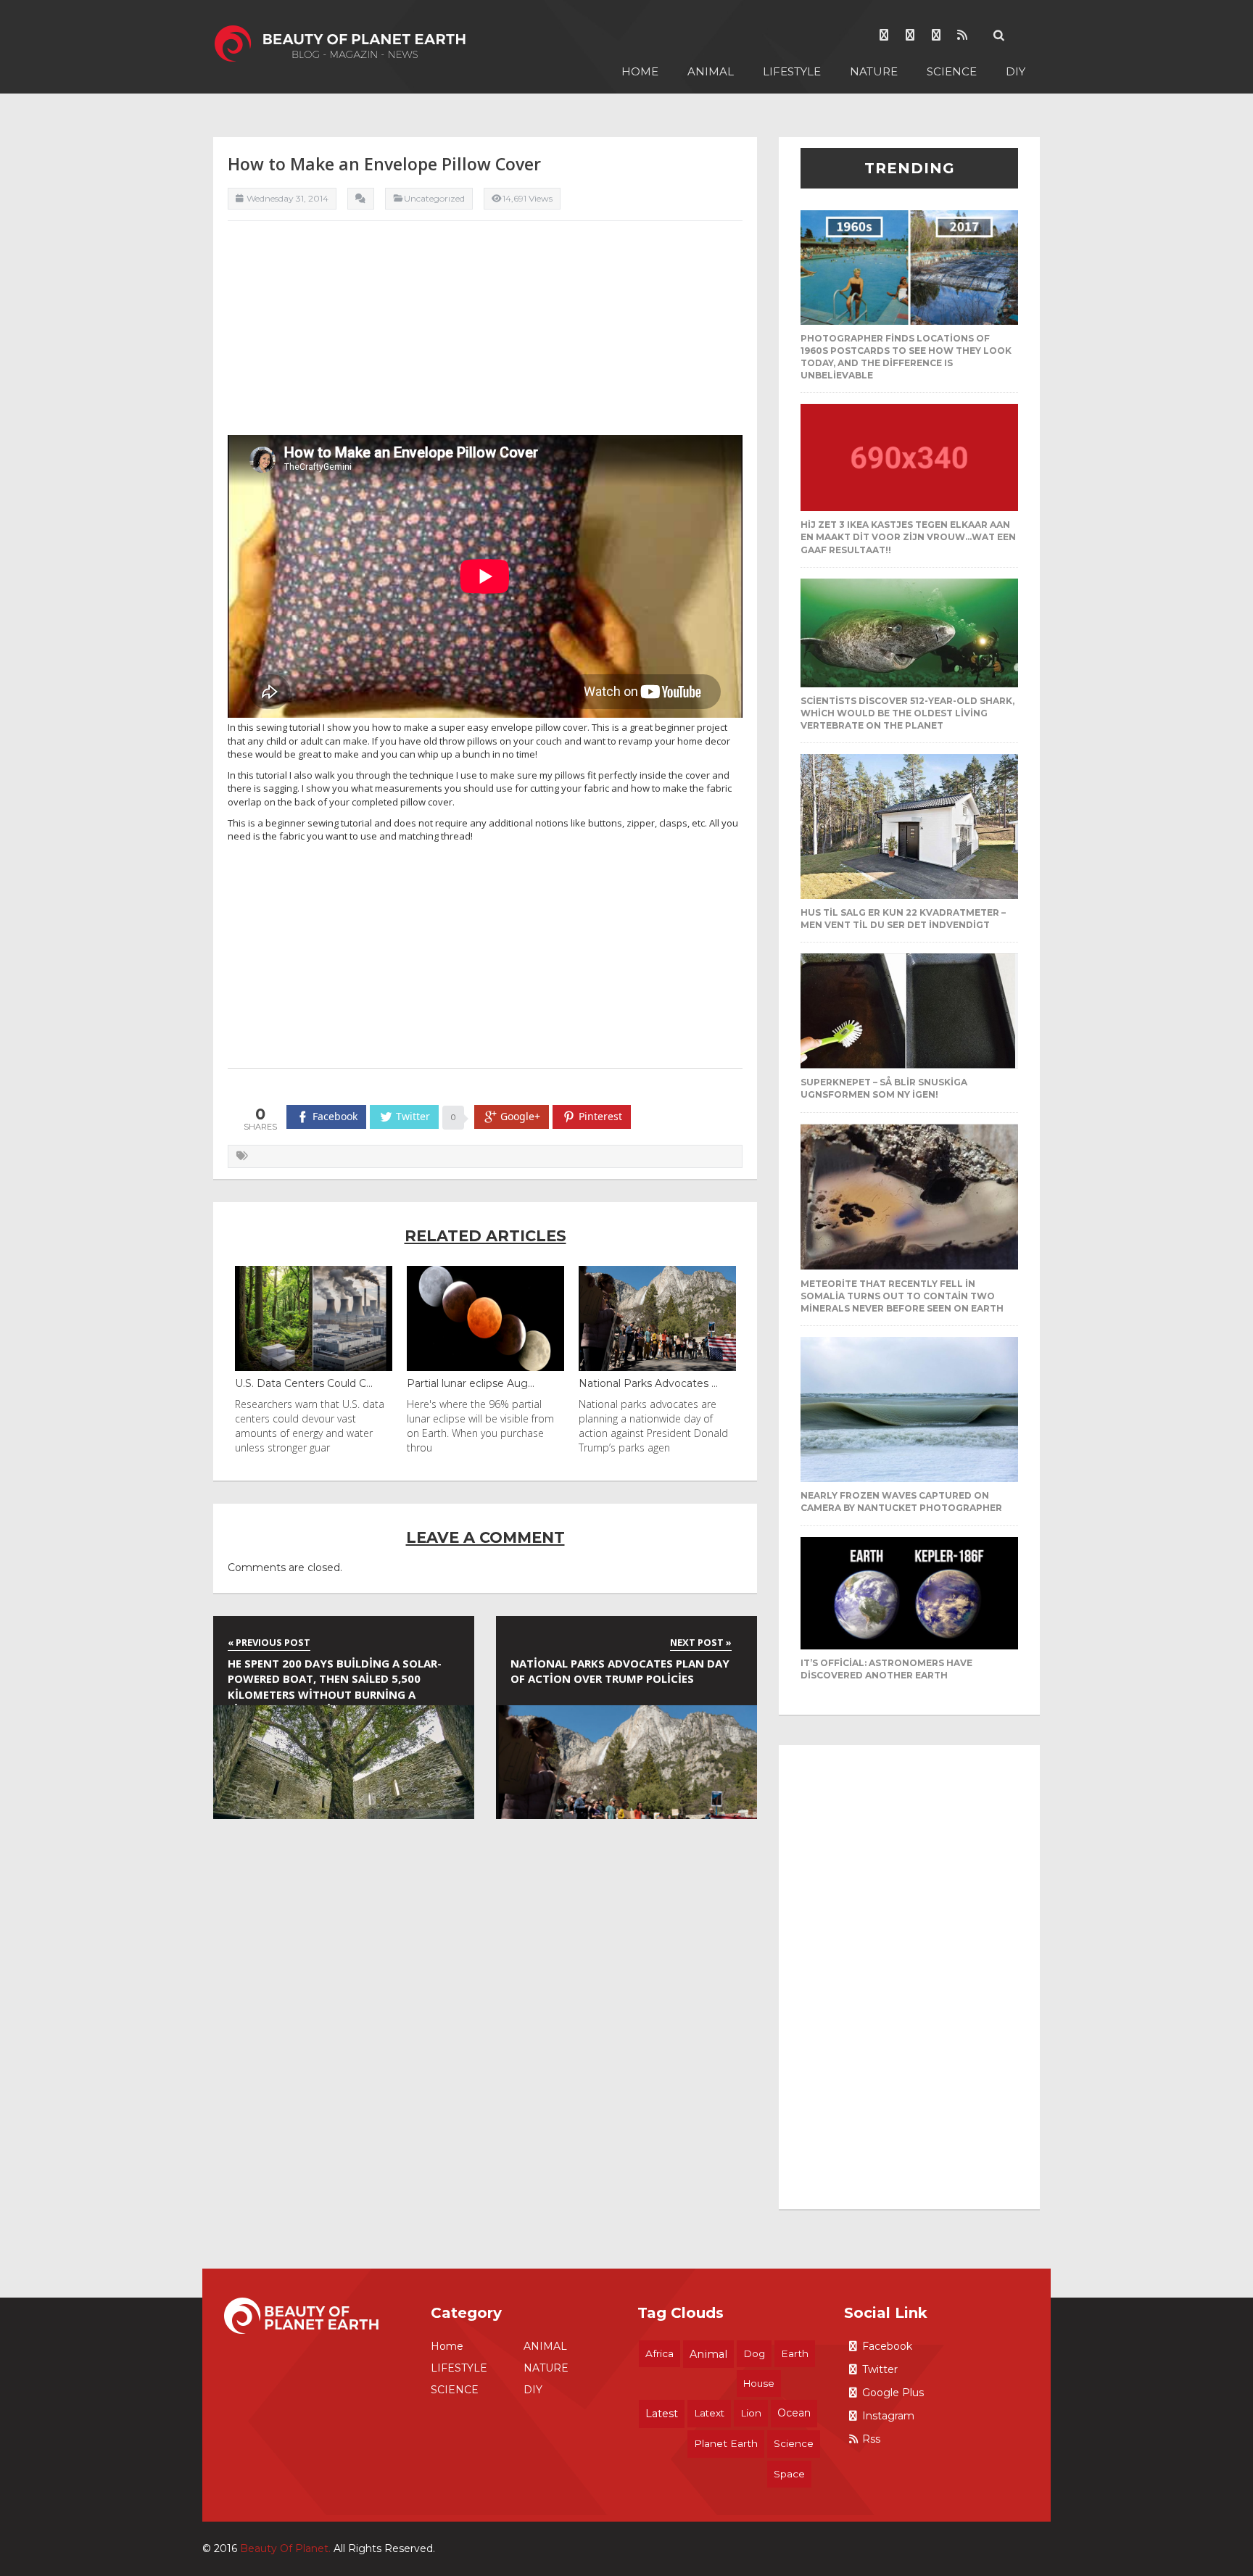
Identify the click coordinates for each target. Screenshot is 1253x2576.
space (789, 2474)
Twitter (880, 2369)
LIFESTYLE (792, 71)
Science (794, 2443)
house (759, 2383)
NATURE (874, 71)
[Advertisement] (485, 334)
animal (708, 2354)
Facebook (887, 2346)
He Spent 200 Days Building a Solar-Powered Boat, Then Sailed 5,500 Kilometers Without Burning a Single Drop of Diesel (335, 1681)
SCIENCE (952, 71)
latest (662, 2414)
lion (751, 2413)
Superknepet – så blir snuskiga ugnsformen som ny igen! (884, 1088)
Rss (871, 2439)
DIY (1016, 71)
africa (659, 2353)
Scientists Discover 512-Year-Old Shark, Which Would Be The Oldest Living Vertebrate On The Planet (907, 713)
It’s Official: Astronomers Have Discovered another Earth (886, 1669)
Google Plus (893, 2393)
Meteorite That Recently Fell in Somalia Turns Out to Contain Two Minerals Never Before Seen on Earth (902, 1296)
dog (754, 2353)
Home (640, 71)
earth (795, 2353)
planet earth (726, 2443)
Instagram (888, 2416)
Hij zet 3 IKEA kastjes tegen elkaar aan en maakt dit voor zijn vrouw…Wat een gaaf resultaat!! (908, 537)
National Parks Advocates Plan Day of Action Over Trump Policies (620, 1671)
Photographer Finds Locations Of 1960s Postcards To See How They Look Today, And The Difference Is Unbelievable (906, 357)
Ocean (794, 2413)
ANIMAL (711, 71)
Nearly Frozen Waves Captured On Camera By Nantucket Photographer (901, 1502)
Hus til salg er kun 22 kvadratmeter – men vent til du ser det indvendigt (903, 919)
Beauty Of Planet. (285, 2548)
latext (709, 2413)
